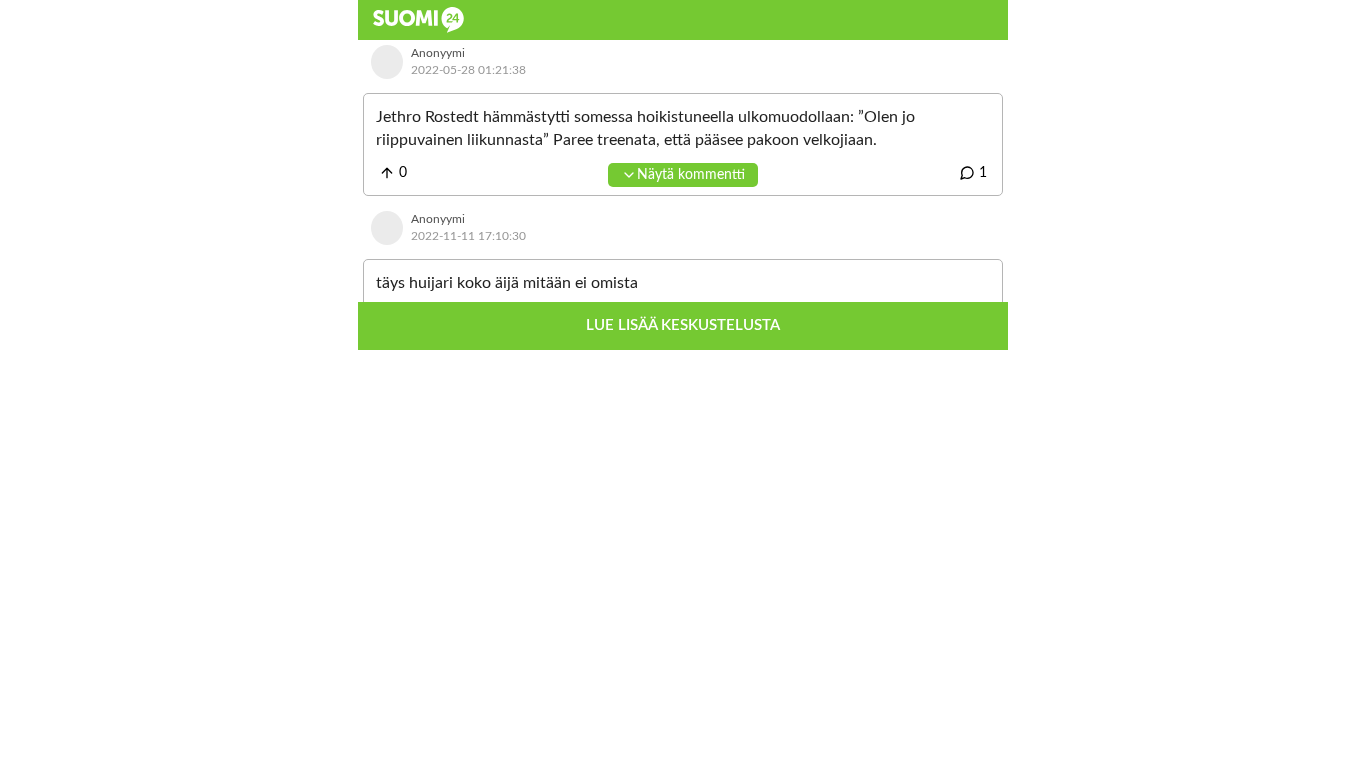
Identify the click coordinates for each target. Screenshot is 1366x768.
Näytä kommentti (691, 175)
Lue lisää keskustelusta (683, 325)
